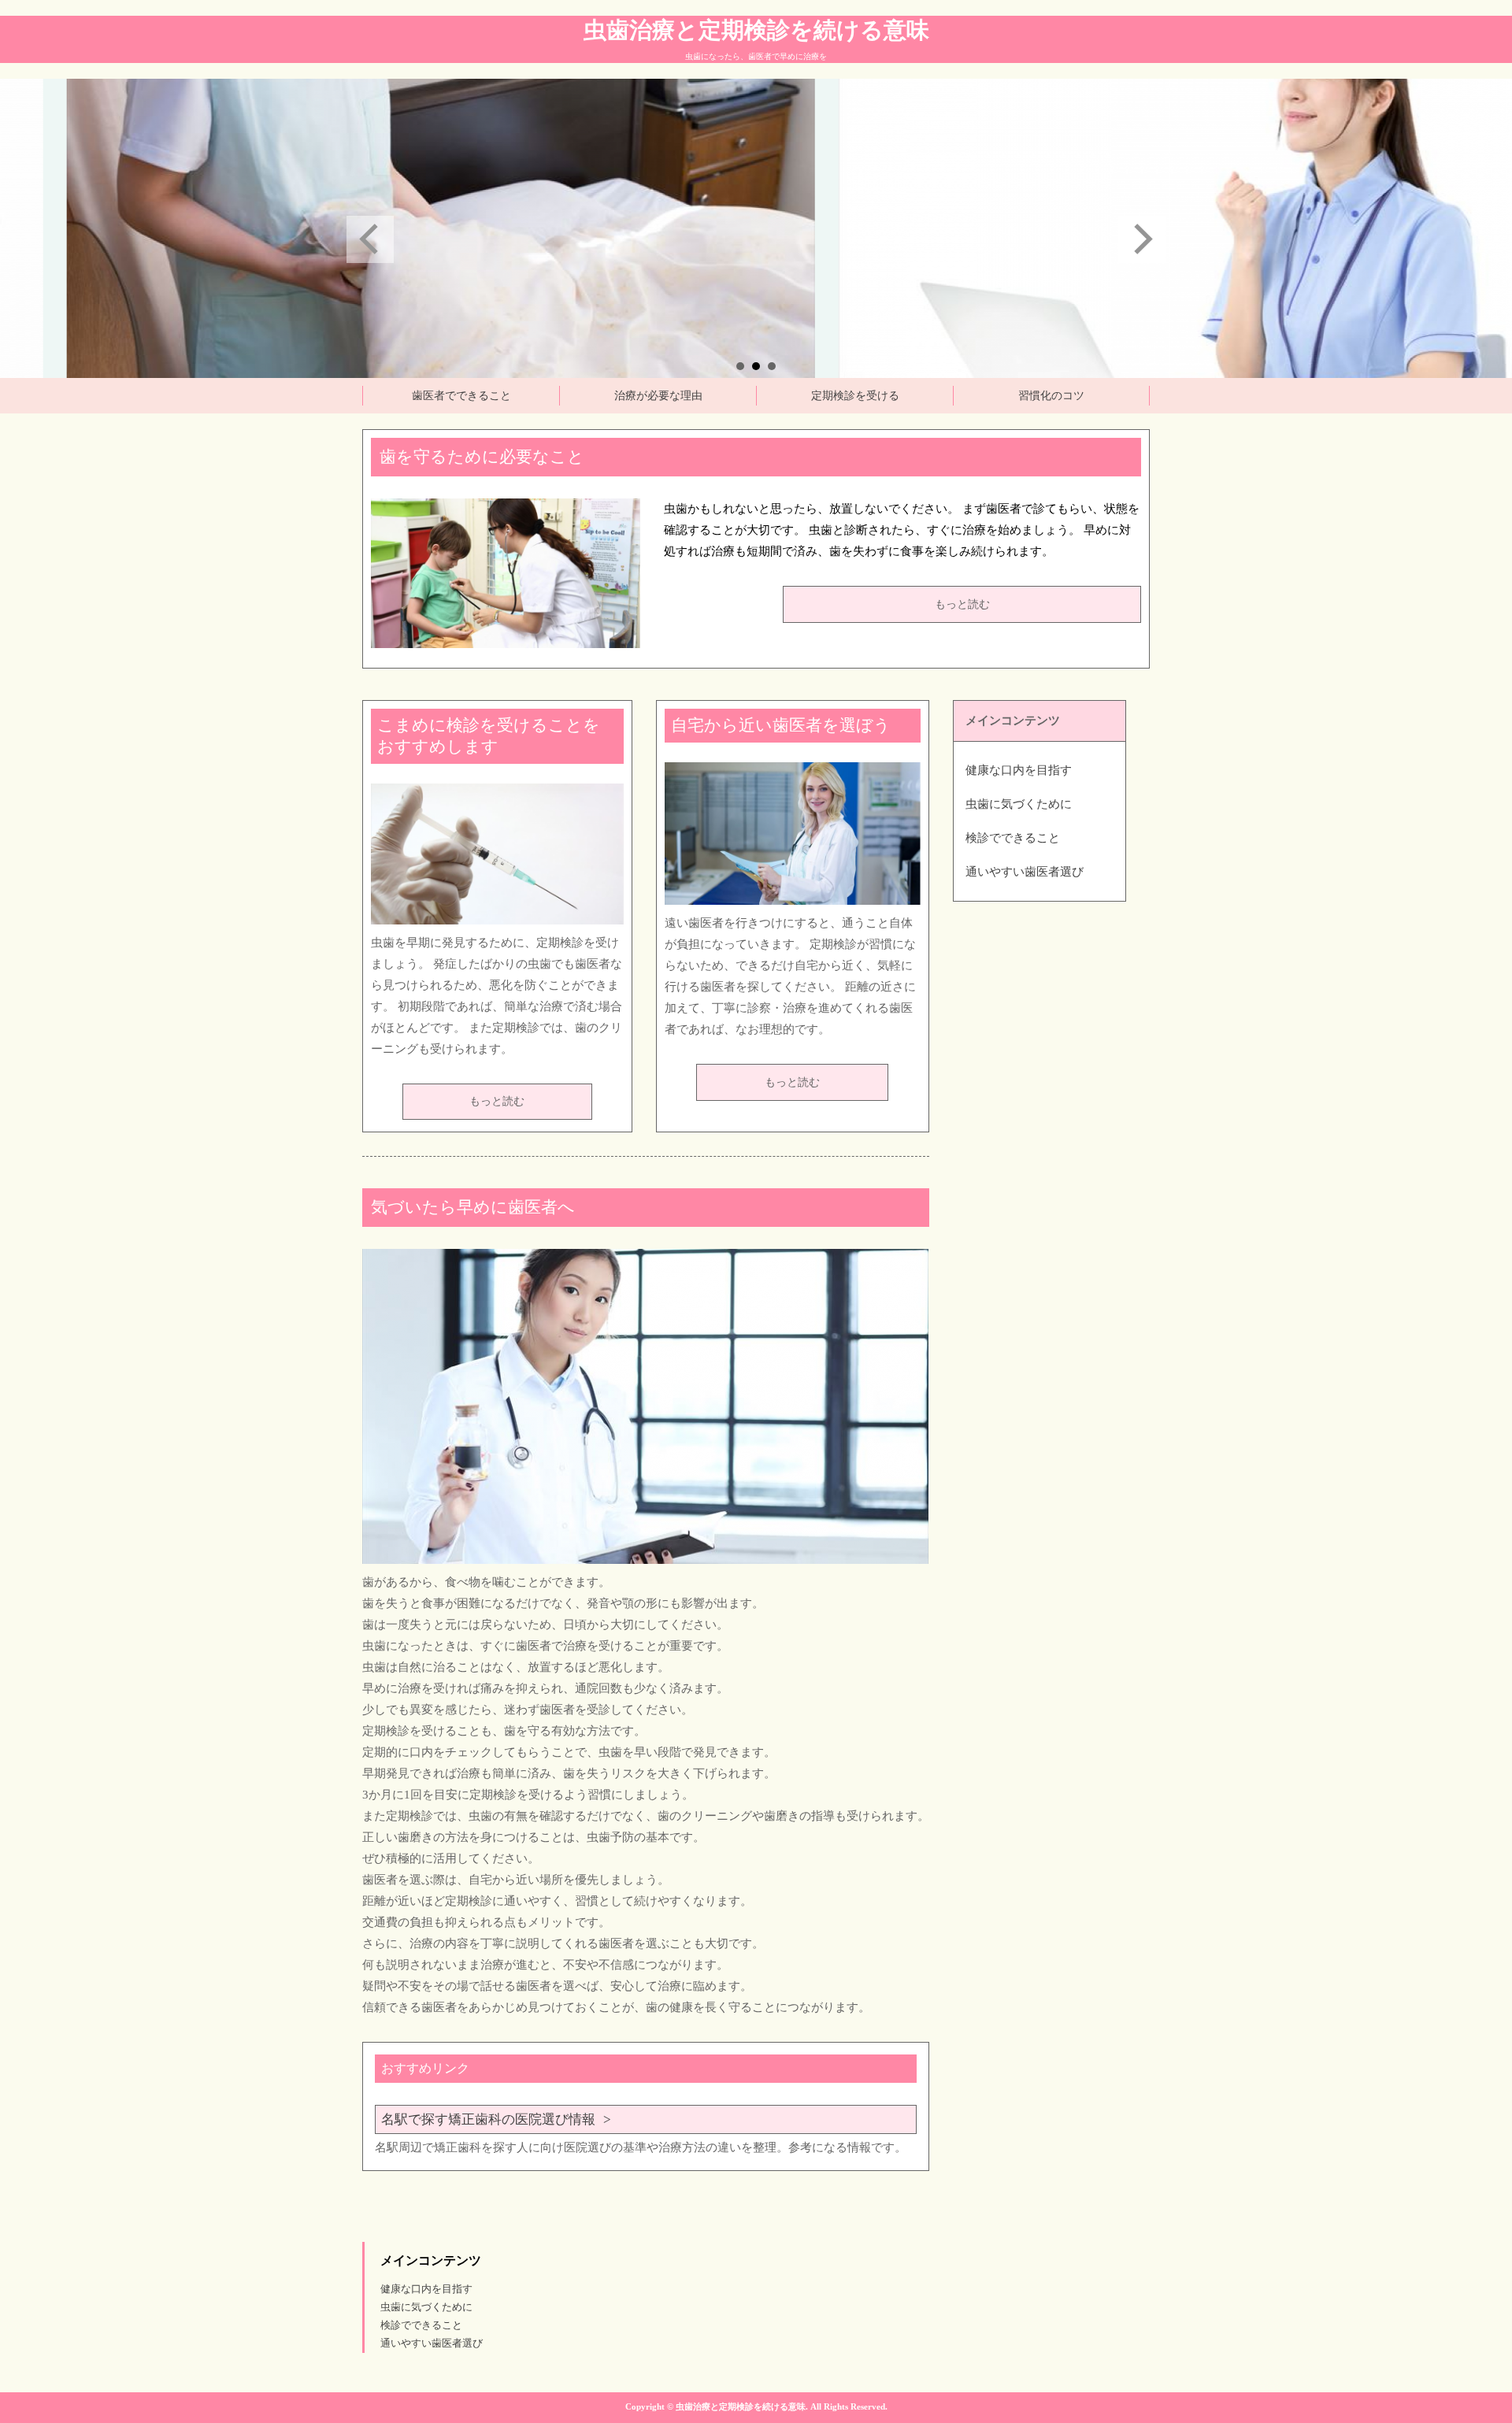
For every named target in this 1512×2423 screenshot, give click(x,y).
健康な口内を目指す (1019, 770)
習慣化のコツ (1051, 396)
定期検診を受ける (855, 396)
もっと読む (962, 604)
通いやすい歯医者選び (1025, 872)
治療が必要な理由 (658, 396)
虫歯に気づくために (1019, 804)
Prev (370, 239)
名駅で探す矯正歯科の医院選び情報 (488, 2119)
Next (1142, 239)
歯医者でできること (461, 396)
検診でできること (1013, 838)
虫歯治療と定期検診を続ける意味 (756, 30)
